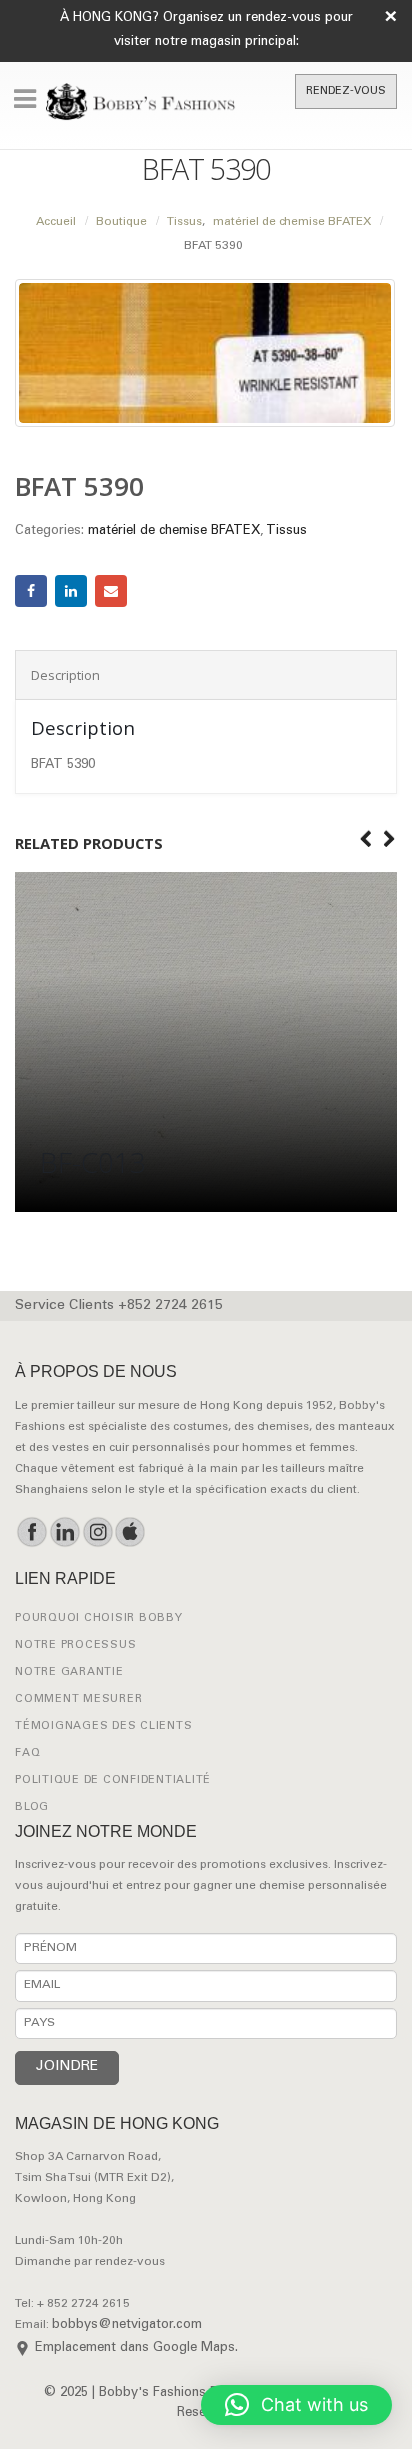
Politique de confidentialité (113, 1780)
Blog (32, 1807)
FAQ (27, 1753)
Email (111, 591)
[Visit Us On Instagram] (97, 1532)
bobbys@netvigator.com (127, 2325)
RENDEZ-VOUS (346, 91)
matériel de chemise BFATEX (174, 531)
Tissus (286, 531)
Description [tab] (65, 675)
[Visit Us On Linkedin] (64, 1532)
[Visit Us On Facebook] (31, 1532)
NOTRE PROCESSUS (75, 1645)
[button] (296, 2405)
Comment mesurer (78, 1699)
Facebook (31, 591)
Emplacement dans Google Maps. (136, 2348)
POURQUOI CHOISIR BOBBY (99, 1618)
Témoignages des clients (103, 1726)
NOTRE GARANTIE (69, 1672)
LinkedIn (71, 591)
